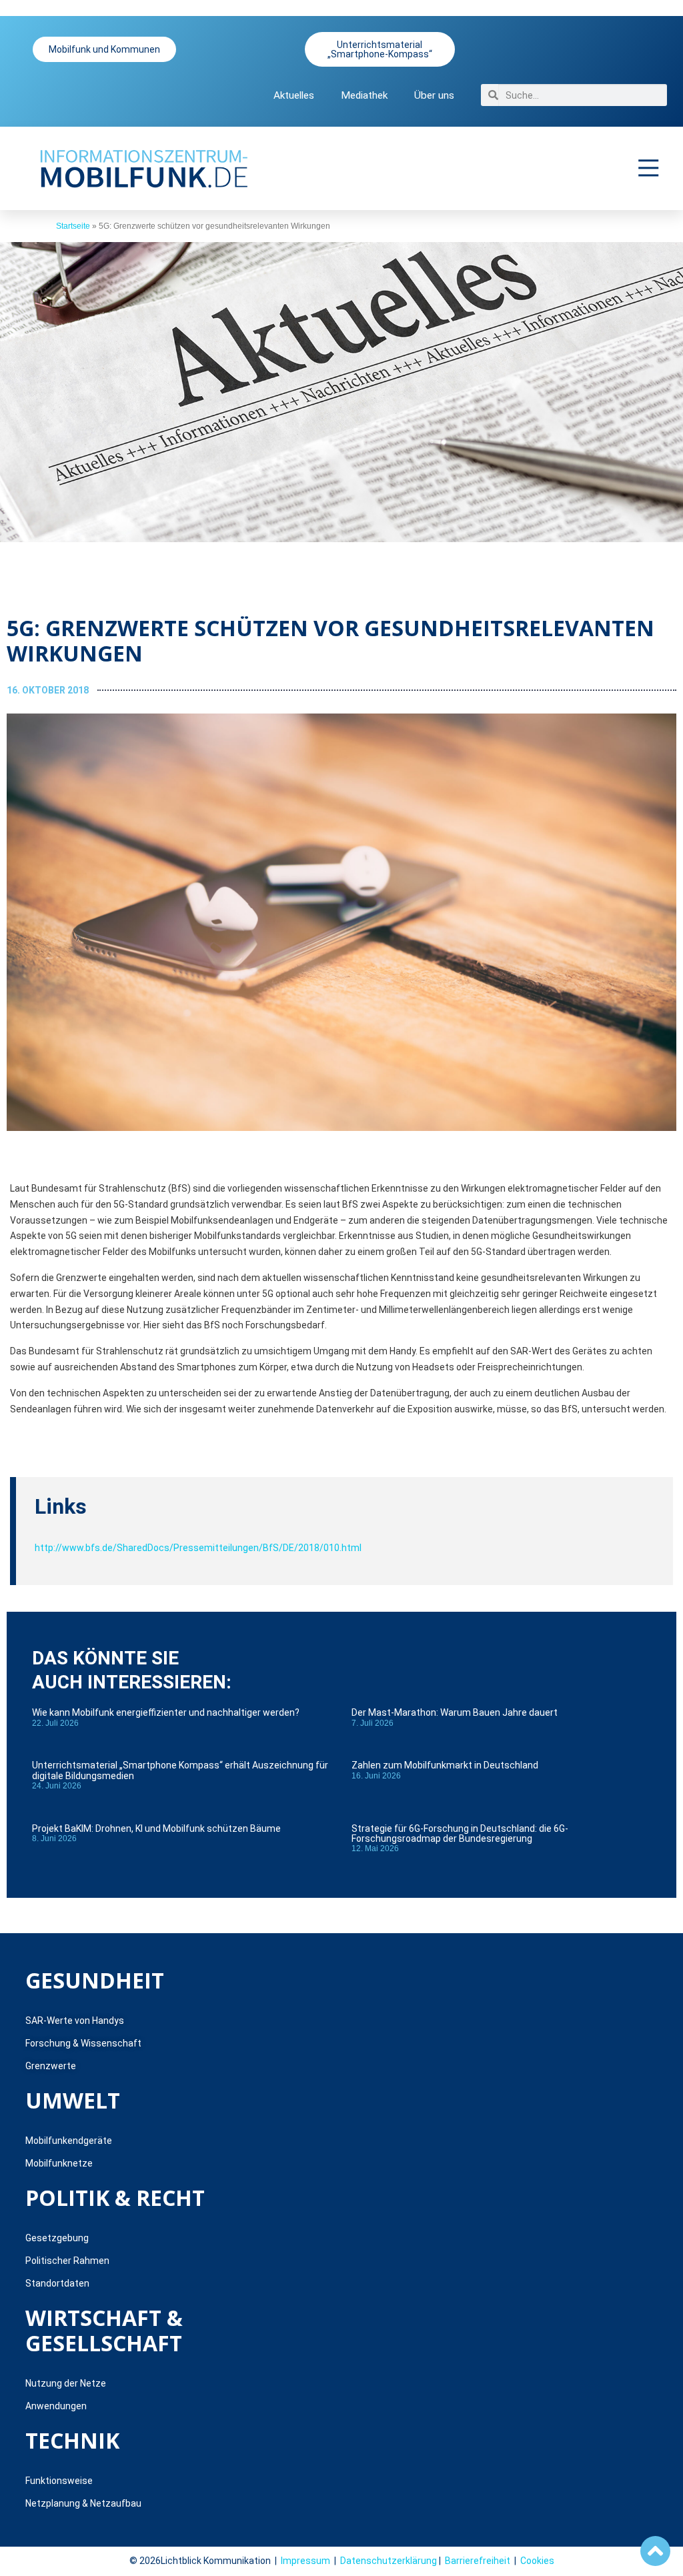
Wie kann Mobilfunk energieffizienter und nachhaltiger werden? (166, 1712)
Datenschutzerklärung (389, 2561)
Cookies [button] (537, 2561)
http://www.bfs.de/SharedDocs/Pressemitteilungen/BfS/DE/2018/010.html (198, 1548)
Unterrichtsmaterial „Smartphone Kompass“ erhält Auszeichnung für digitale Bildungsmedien (180, 1770)
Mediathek (364, 95)
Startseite (73, 226)
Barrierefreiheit (478, 2561)
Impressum (305, 2561)
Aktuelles (294, 95)
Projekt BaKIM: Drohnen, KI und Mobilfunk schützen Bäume (156, 1828)
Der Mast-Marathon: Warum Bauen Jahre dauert (455, 1712)
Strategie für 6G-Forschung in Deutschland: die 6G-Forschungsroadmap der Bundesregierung (460, 1833)
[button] (649, 168)
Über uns (434, 95)
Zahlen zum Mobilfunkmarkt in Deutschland (445, 1765)
